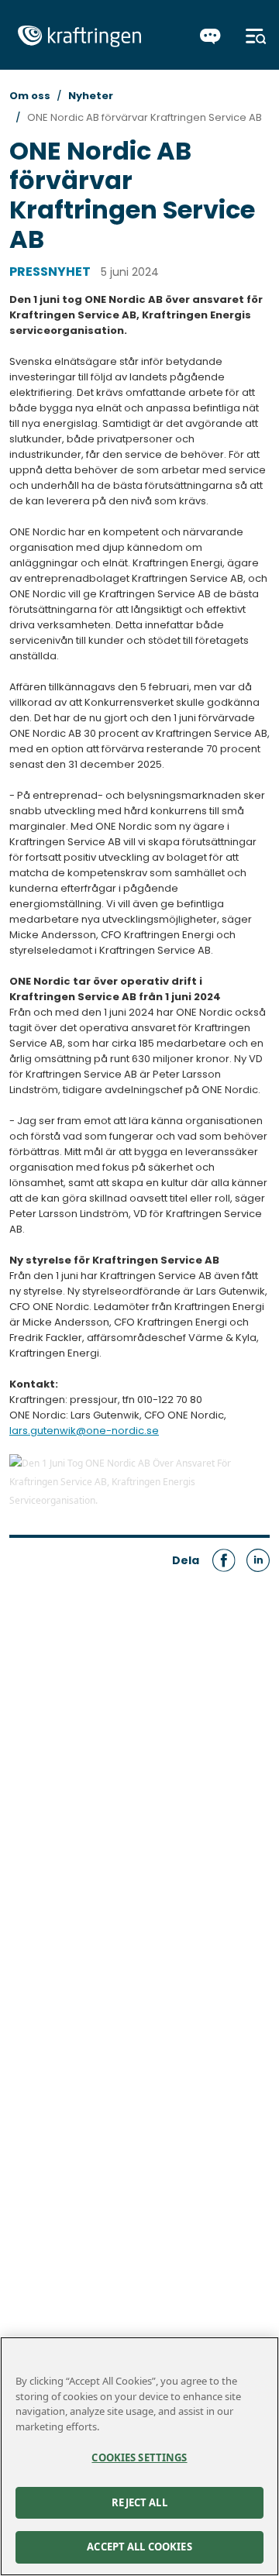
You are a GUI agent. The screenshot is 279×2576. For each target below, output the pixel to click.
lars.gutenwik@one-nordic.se (84, 1431)
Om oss (30, 96)
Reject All (139, 2502)
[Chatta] (210, 36)
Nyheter (91, 96)
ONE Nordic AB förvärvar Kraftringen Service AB (145, 117)
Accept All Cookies (139, 2547)
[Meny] (256, 36)
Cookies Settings (139, 2457)
